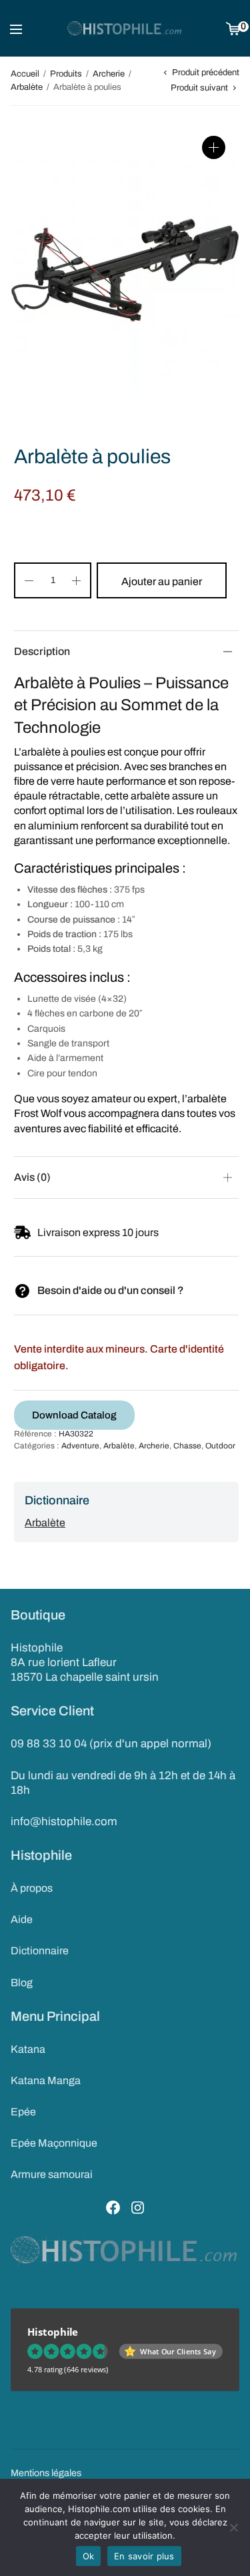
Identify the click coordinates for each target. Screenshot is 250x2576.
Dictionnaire (40, 1951)
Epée (23, 2112)
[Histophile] (125, 29)
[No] (233, 2527)
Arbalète (27, 87)
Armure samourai (52, 2174)
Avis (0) (32, 1177)
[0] (233, 28)
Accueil (25, 74)
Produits (66, 74)
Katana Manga (46, 2080)
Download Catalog (74, 1415)
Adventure (80, 1446)
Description (42, 651)
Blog (22, 1983)
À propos (32, 1888)
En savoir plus (144, 2556)
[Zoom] (214, 147)
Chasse (187, 1446)
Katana (28, 2049)
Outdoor (220, 1446)
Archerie (109, 74)
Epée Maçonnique (54, 2143)
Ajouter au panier (162, 581)
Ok (89, 2556)
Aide (22, 1919)
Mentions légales (46, 2473)
